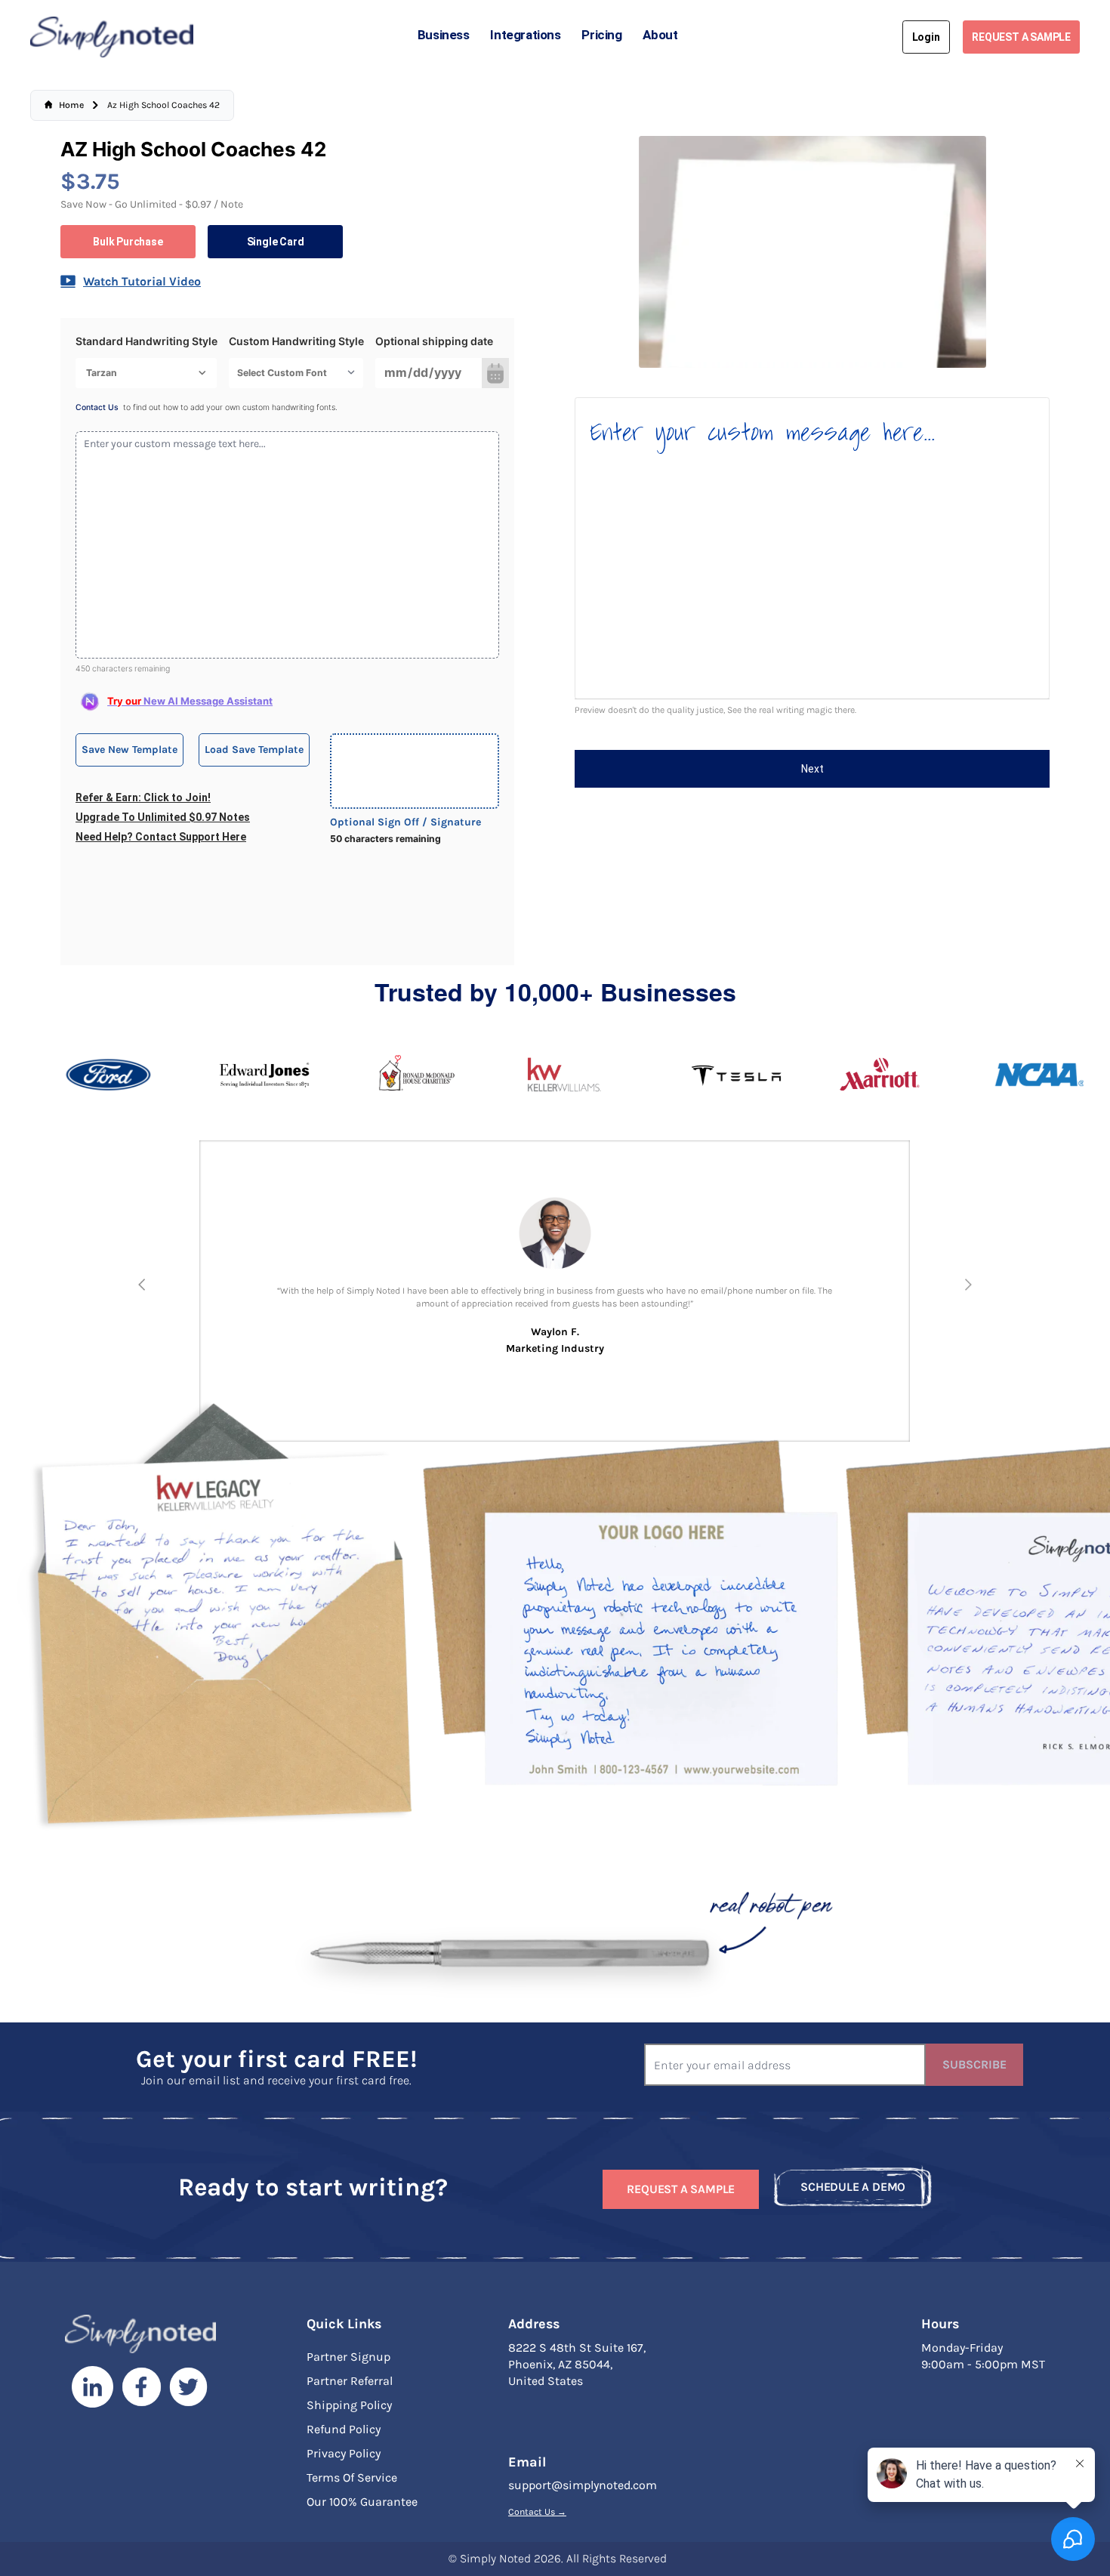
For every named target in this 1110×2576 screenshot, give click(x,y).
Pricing (601, 35)
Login (926, 37)
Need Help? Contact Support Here (161, 837)
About (660, 35)
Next (812, 769)
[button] (142, 1285)
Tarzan (102, 373)
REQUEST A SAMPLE (1021, 37)
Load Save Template (254, 750)
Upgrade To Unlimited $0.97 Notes (163, 817)
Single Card (276, 242)
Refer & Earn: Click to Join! (143, 797)
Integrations (525, 35)
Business (444, 35)
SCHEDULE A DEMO (853, 2187)
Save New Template (129, 750)
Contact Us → (537, 2512)
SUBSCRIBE (974, 2064)
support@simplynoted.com (583, 2485)
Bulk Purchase (128, 242)
